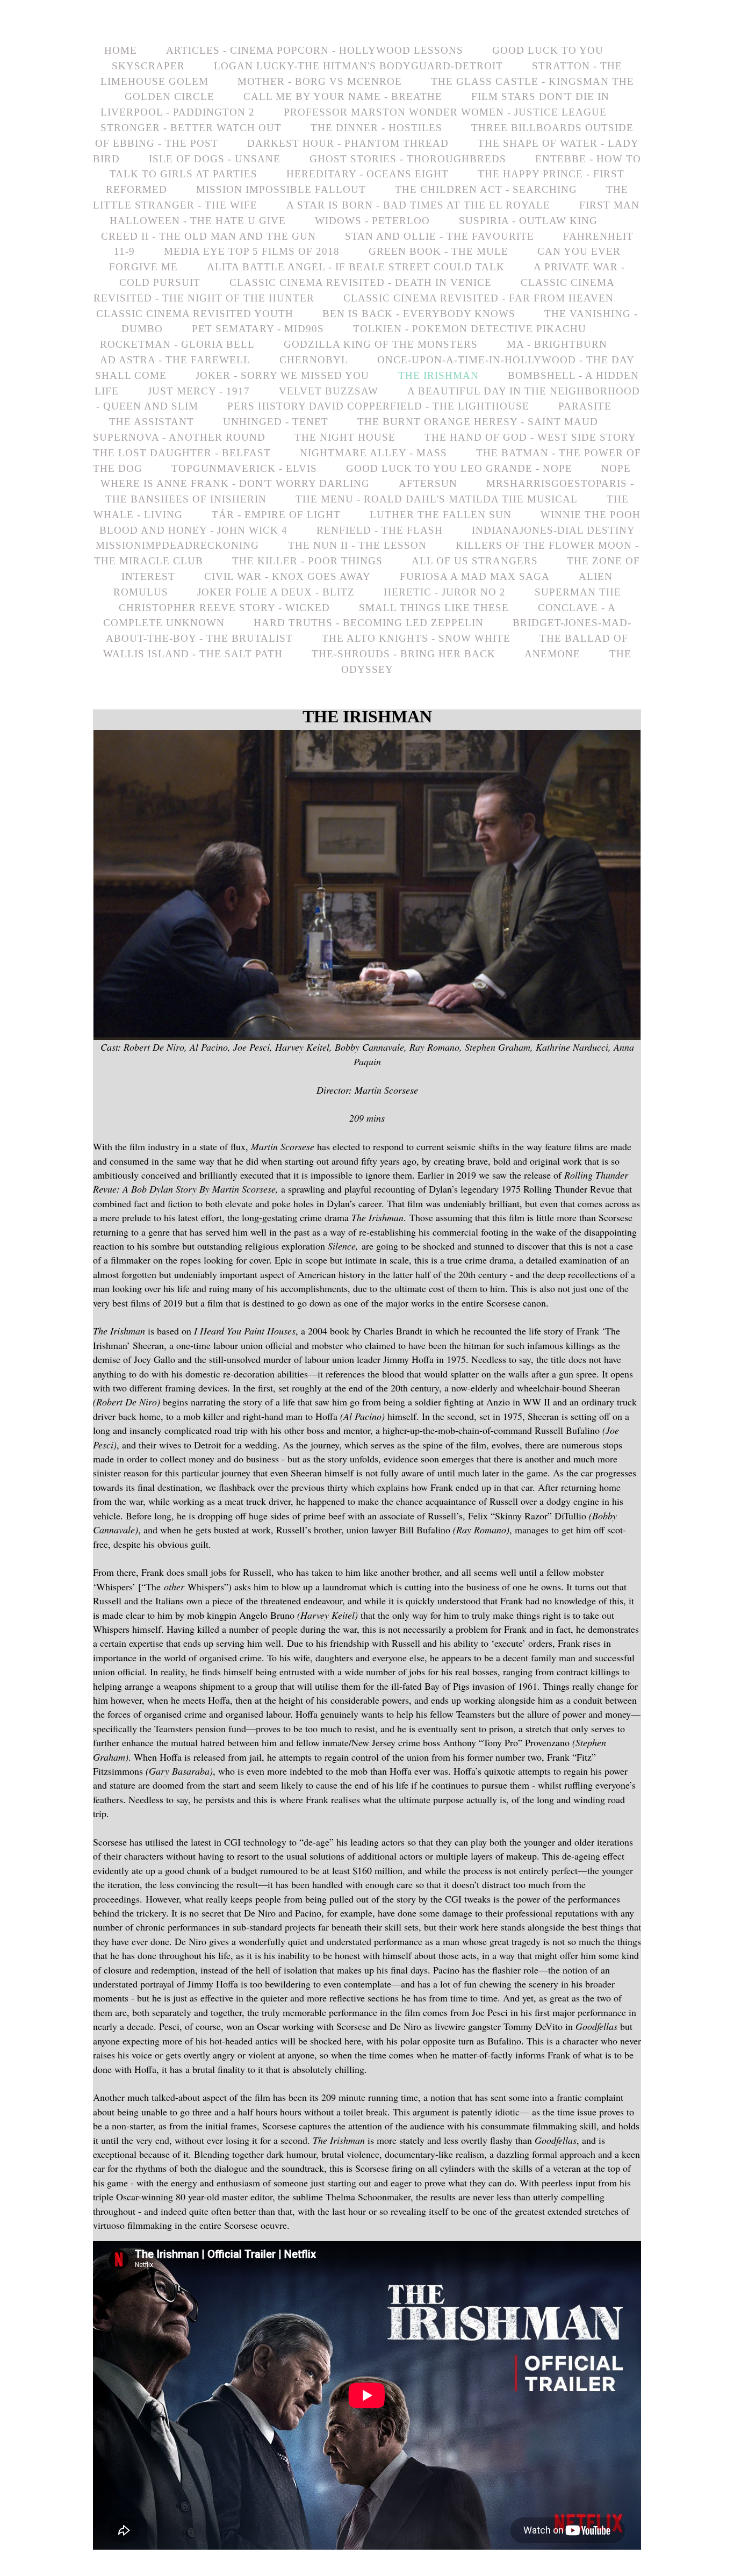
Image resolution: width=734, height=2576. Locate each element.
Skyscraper (148, 66)
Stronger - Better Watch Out (191, 128)
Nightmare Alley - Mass (373, 453)
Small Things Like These (434, 608)
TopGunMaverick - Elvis (244, 468)
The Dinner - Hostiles (376, 128)
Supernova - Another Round (179, 437)
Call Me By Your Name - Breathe (343, 96)
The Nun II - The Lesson (357, 545)
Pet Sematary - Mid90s (258, 329)
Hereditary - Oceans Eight (368, 174)
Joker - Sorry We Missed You (282, 375)
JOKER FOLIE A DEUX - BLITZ (276, 592)
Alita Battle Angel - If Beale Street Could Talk (356, 267)
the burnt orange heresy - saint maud (478, 422)
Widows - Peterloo (372, 221)
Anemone (552, 654)
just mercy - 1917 (199, 391)
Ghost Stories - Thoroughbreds (408, 159)
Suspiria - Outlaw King (528, 221)
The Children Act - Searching (486, 189)
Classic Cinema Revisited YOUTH (195, 314)
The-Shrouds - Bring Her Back (404, 654)
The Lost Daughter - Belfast (182, 453)
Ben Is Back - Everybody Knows (419, 314)
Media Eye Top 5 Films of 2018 (252, 251)
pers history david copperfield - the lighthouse (378, 406)
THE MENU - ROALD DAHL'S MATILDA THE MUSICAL (437, 499)
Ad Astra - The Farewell (175, 360)
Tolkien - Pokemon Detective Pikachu (470, 329)
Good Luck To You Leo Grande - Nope (459, 468)
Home (121, 50)
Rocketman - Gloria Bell (177, 344)
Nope (616, 468)
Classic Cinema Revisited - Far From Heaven (478, 298)
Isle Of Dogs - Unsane (215, 159)
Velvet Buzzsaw (329, 391)
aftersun (428, 483)
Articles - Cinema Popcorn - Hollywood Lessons (315, 50)
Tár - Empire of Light (276, 515)
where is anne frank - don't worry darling (235, 483)
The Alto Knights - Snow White (416, 638)
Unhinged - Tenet (276, 422)
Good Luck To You (548, 50)
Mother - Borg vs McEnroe (320, 81)
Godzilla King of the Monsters (381, 344)
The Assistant (152, 422)
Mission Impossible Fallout (281, 189)
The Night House (345, 437)
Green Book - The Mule (438, 251)
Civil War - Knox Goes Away (287, 576)
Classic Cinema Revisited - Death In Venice (361, 282)
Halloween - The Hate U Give (198, 221)
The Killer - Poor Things (307, 561)
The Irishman (438, 375)
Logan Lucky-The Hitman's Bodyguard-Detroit (358, 66)
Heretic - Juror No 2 (445, 592)
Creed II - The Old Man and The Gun (208, 236)
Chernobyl (314, 360)
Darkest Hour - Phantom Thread (348, 143)
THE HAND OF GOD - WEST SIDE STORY (530, 437)
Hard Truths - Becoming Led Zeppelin (369, 623)
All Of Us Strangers (475, 561)
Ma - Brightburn (557, 344)
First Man (609, 205)
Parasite (585, 406)
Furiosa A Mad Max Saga (475, 576)
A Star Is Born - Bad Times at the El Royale (418, 205)
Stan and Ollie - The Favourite (440, 236)
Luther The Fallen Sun (441, 515)
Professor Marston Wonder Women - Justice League (445, 112)
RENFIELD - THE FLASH (380, 530)
